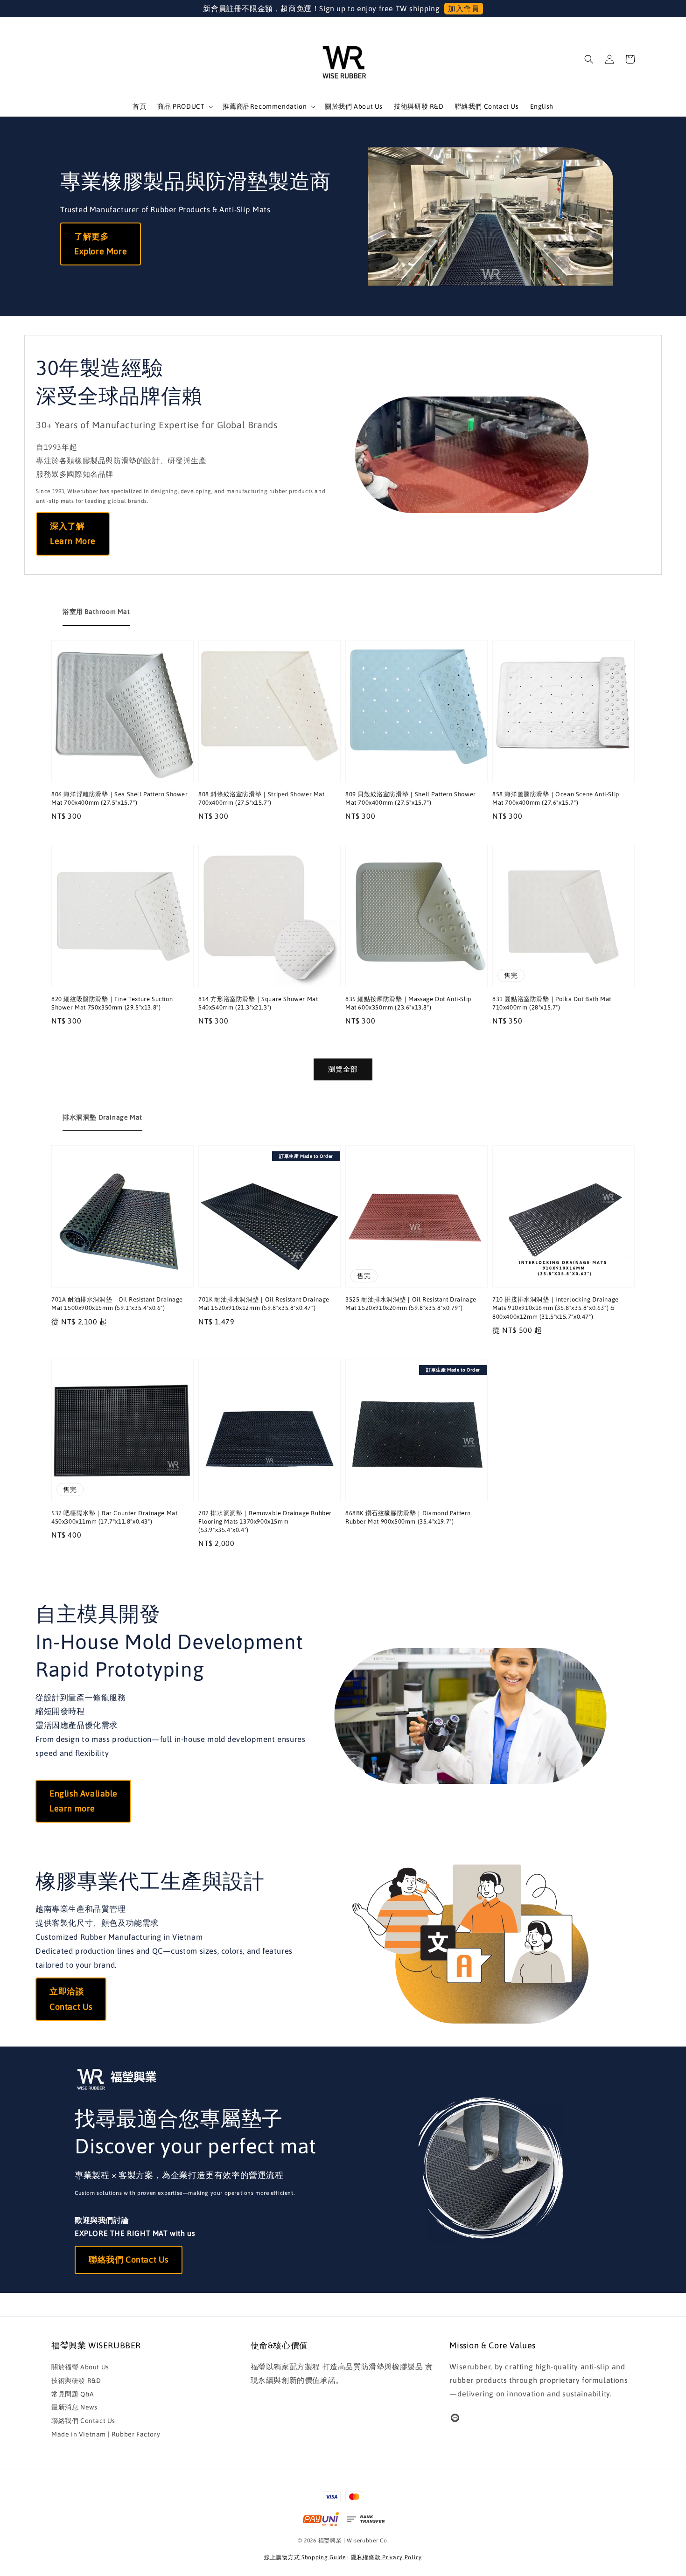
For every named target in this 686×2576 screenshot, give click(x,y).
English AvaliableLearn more (83, 1801)
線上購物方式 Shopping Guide (305, 2557)
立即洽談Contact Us (71, 1999)
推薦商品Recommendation (265, 106)
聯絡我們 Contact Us (487, 106)
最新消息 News (74, 2407)
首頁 (139, 106)
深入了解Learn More (73, 533)
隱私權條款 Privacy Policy (386, 2557)
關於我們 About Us (354, 106)
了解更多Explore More (101, 244)
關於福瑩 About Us (80, 2367)
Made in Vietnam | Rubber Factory (106, 2434)
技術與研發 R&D (419, 106)
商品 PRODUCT (181, 106)
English (542, 106)
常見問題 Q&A (73, 2394)
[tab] (96, 612)
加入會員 (463, 8)
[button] (589, 59)
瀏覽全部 (343, 1069)
